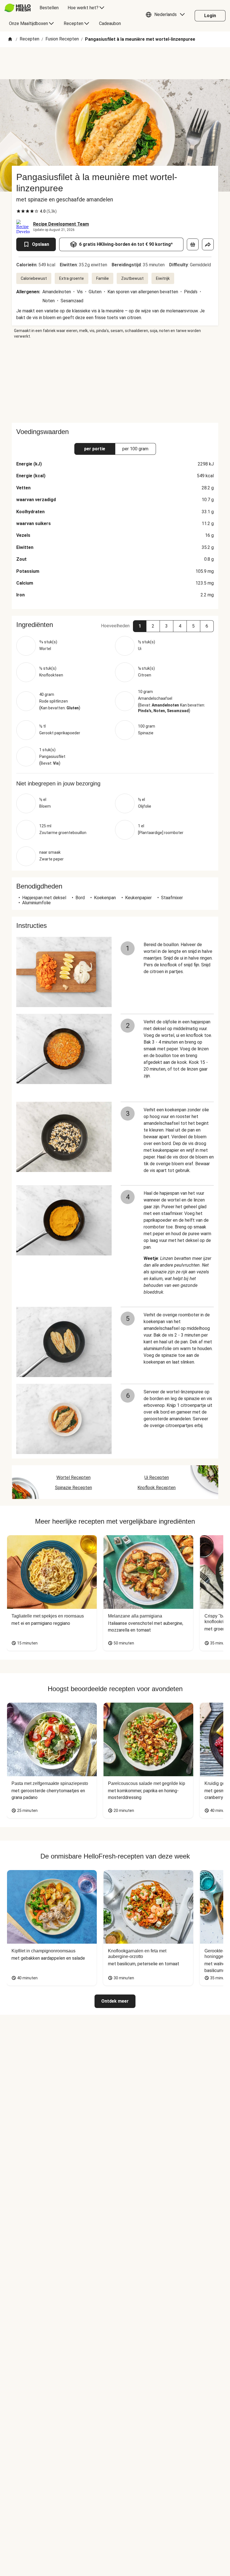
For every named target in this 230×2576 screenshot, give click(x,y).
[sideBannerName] (115, 381)
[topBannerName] (115, 63)
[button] (167, 16)
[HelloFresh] (18, 8)
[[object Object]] (193, 244)
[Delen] (208, 244)
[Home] (10, 39)
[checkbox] (19, 211)
